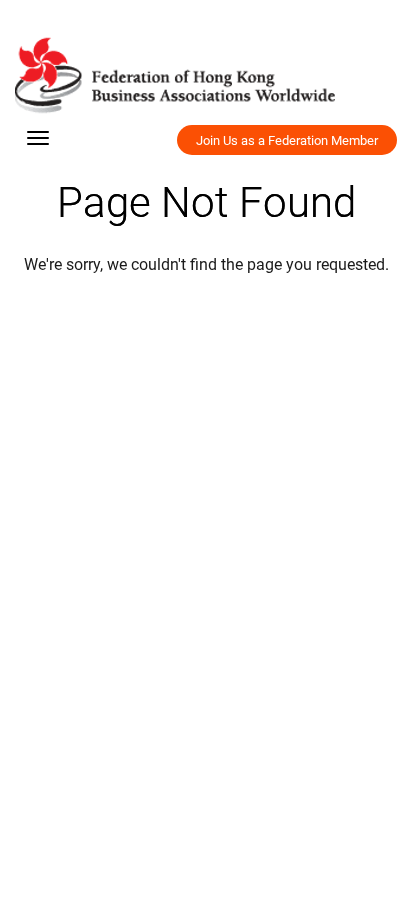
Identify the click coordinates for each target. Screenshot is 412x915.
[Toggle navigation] (38, 138)
